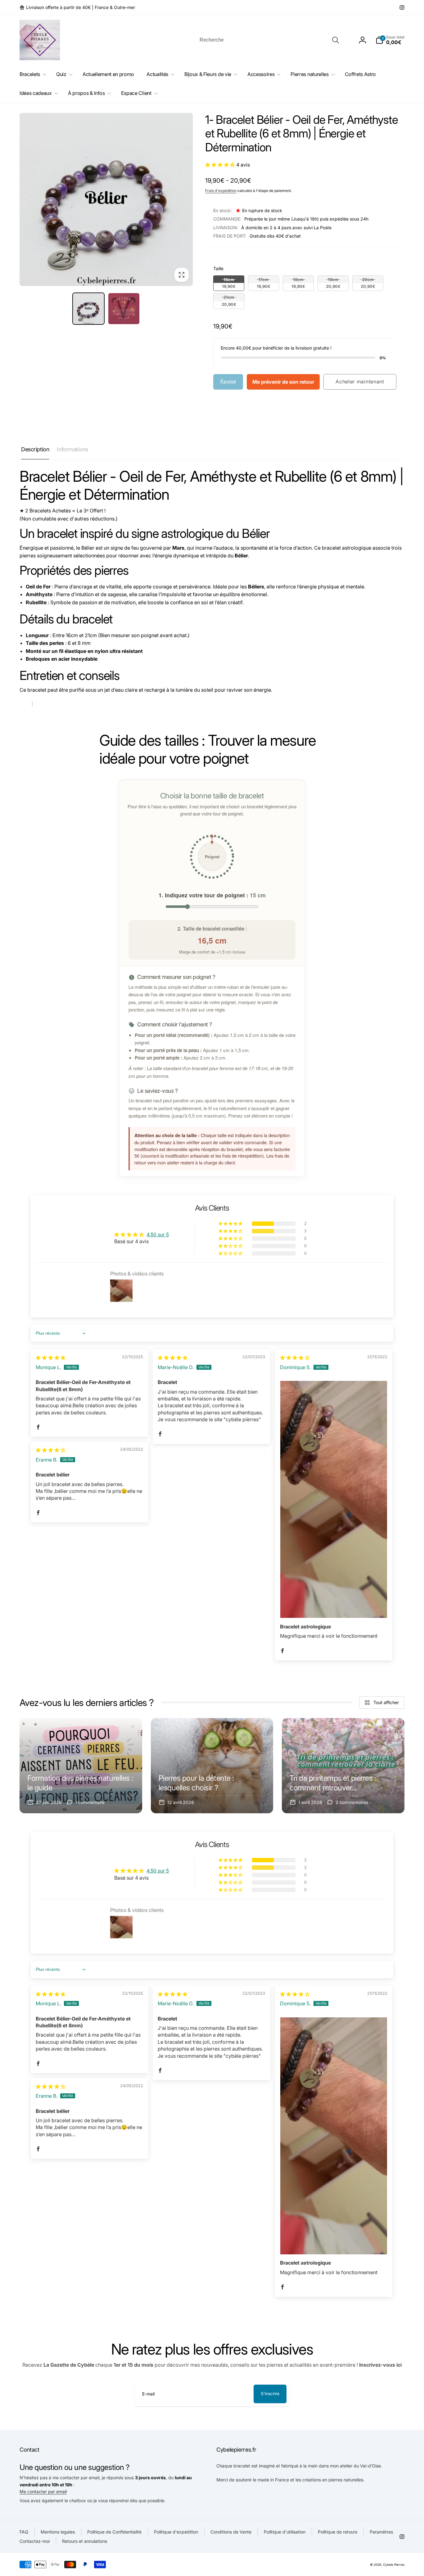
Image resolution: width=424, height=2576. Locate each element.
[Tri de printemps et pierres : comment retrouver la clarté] (343, 1766)
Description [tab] (35, 449)
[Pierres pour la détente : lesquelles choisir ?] (212, 1766)
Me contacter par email (43, 2491)
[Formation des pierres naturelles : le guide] (81, 1766)
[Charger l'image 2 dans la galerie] (124, 309)
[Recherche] (336, 40)
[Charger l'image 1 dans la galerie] (88, 309)
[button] (390, 40)
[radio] (229, 283)
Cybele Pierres (394, 2565)
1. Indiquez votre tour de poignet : (212, 895)
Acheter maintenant (360, 382)
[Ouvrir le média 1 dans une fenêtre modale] (106, 199)
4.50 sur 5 (158, 1234)
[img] (51, 1358)
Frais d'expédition (221, 191)
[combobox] (269, 40)
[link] (77, 7)
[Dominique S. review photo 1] (334, 1499)
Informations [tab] (72, 449)
